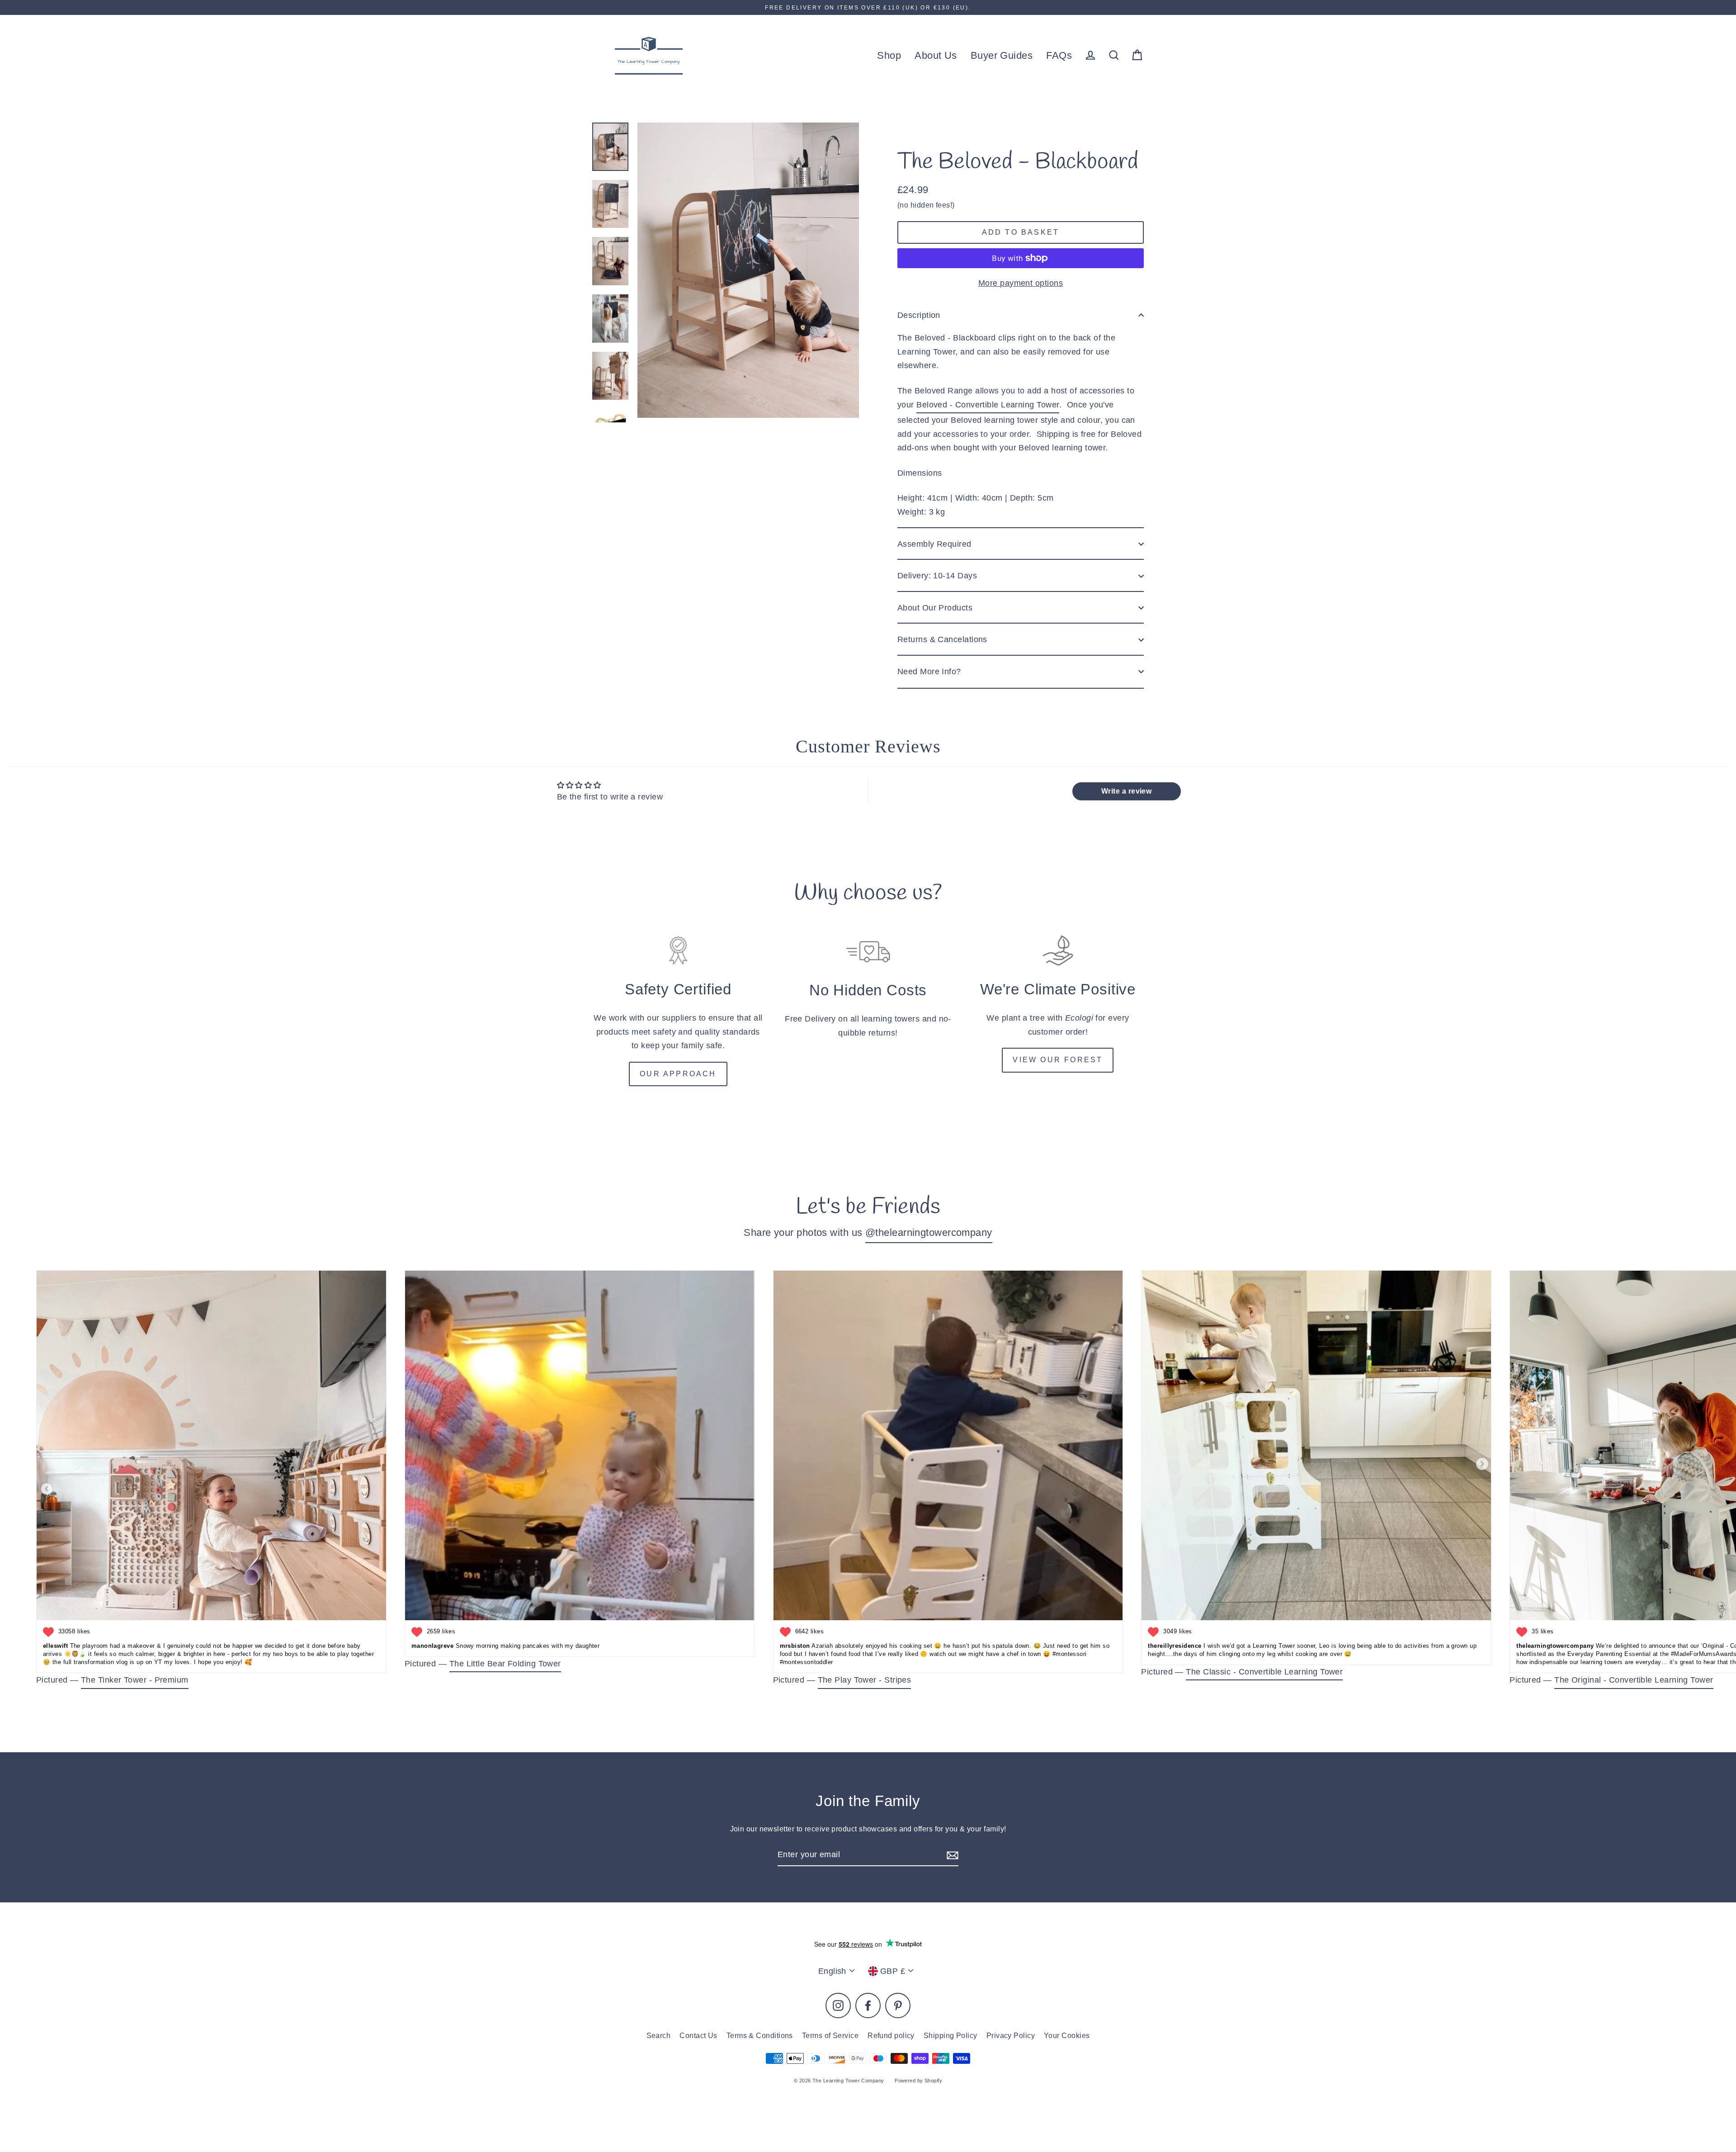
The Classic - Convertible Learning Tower (1264, 1672)
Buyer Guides (1002, 55)
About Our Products (935, 608)
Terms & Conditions (760, 2036)
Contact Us (698, 2036)
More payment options (1021, 283)
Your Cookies (1067, 2036)
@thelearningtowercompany (929, 1232)
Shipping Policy (951, 2036)
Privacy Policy (1011, 2036)
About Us (936, 55)
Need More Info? (929, 672)
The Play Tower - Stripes (865, 1680)
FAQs (1059, 55)
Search (659, 2036)
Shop (889, 55)
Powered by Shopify (918, 2081)
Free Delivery (810, 1019)
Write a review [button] (1126, 791)
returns (882, 1033)
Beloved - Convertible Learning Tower (988, 405)
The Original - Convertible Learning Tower (1634, 1680)
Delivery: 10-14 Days (937, 576)
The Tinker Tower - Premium (135, 1680)
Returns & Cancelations (942, 639)
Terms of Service (830, 2036)
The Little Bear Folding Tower (505, 1664)
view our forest (1058, 1060)
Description (919, 315)
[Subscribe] (951, 1855)
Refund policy (891, 2036)
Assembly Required (934, 544)
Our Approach (678, 1074)
